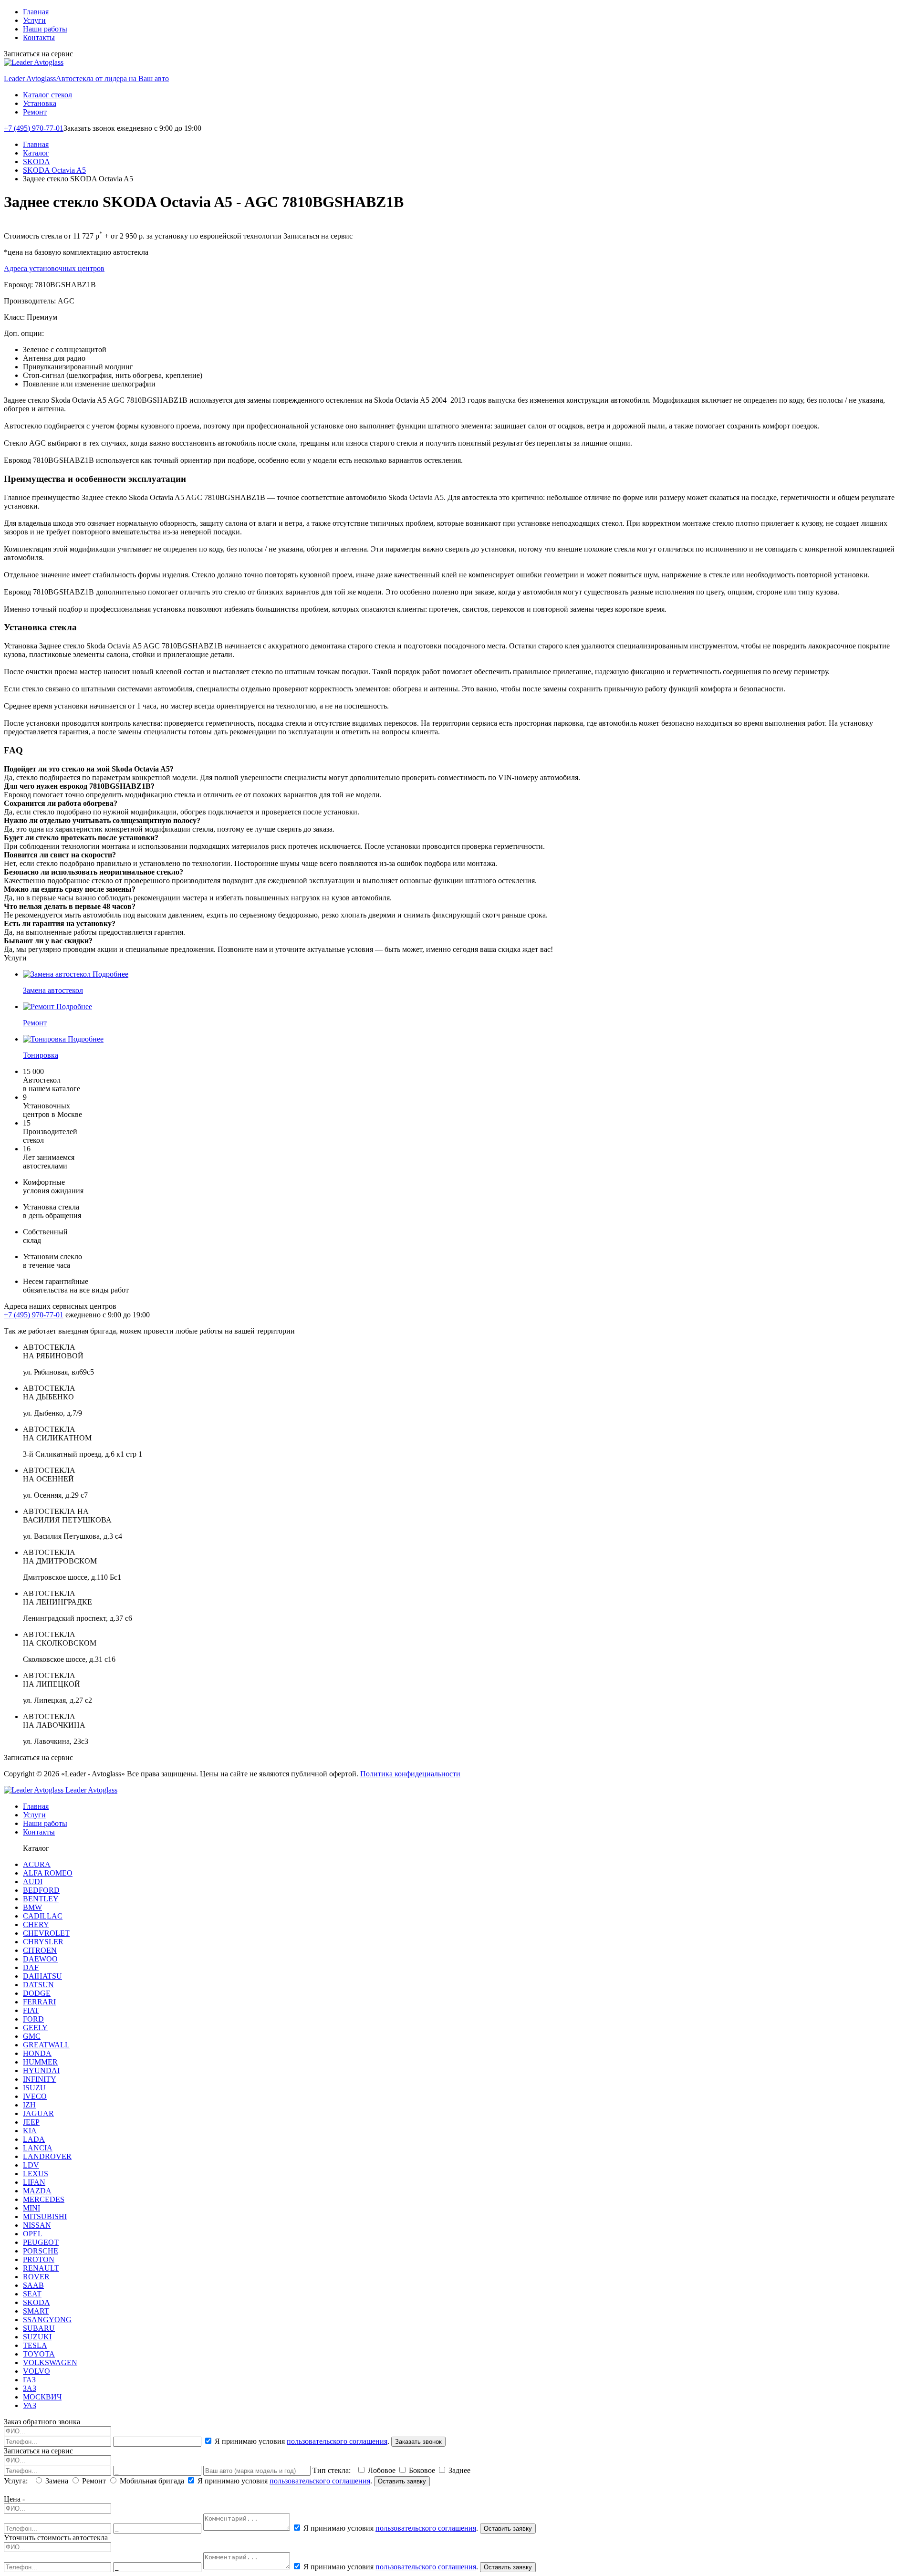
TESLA (35, 2345)
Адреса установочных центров (54, 268)
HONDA (37, 2053)
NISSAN (37, 2225)
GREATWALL (46, 2045)
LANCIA (38, 2148)
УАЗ (30, 2405)
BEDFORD (41, 1890)
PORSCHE (41, 2251)
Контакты (39, 37)
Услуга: (18, 2481)
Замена (57, 2481)
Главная (36, 12)
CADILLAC (43, 1916)
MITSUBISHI (45, 2216)
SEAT (32, 2294)
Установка (40, 103)
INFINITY (40, 2079)
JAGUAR (38, 2113)
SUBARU (39, 2328)
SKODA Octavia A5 (54, 170)
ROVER (36, 2277)
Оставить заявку (402, 2481)
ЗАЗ (30, 2388)
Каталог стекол (47, 95)
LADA (34, 2139)
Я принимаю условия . (302, 2441)
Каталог (36, 153)
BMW (32, 1907)
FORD (33, 2019)
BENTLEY (41, 1899)
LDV (31, 2165)
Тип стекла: (333, 2470)
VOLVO (36, 2371)
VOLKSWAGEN (50, 2362)
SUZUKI (37, 2337)
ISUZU (34, 2088)
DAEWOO (40, 1959)
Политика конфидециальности (410, 1774)
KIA (30, 2131)
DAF (31, 1967)
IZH (29, 2105)
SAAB (33, 2285)
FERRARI (39, 2002)
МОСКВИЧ (42, 2397)
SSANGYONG (47, 2320)
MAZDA (37, 2191)
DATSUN (38, 1985)
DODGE (37, 1993)
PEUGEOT (41, 2242)
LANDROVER (47, 2156)
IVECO (35, 2096)
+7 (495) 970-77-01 (34, 128)
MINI (31, 2208)
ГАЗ (29, 2380)
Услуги (34, 20)
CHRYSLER (43, 1942)
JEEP (31, 2122)
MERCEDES (44, 2199)
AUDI (33, 1882)
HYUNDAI (41, 2070)
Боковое (422, 2470)
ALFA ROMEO (48, 1873)
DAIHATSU (42, 1976)
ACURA (37, 1864)
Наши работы (45, 29)
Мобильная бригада (152, 2481)
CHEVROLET (46, 1933)
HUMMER (40, 2062)
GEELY (35, 2028)
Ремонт (35, 112)
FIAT (31, 2010)
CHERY (36, 1924)
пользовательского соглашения (337, 2441)
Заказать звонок (418, 2442)
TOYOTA (39, 2354)
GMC (32, 2036)
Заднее (458, 2470)
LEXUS (36, 2174)
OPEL (33, 2234)
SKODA (36, 162)
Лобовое (382, 2470)
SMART (36, 2311)
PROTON (39, 2259)
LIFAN (34, 2182)
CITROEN (40, 1950)
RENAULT (41, 2268)
